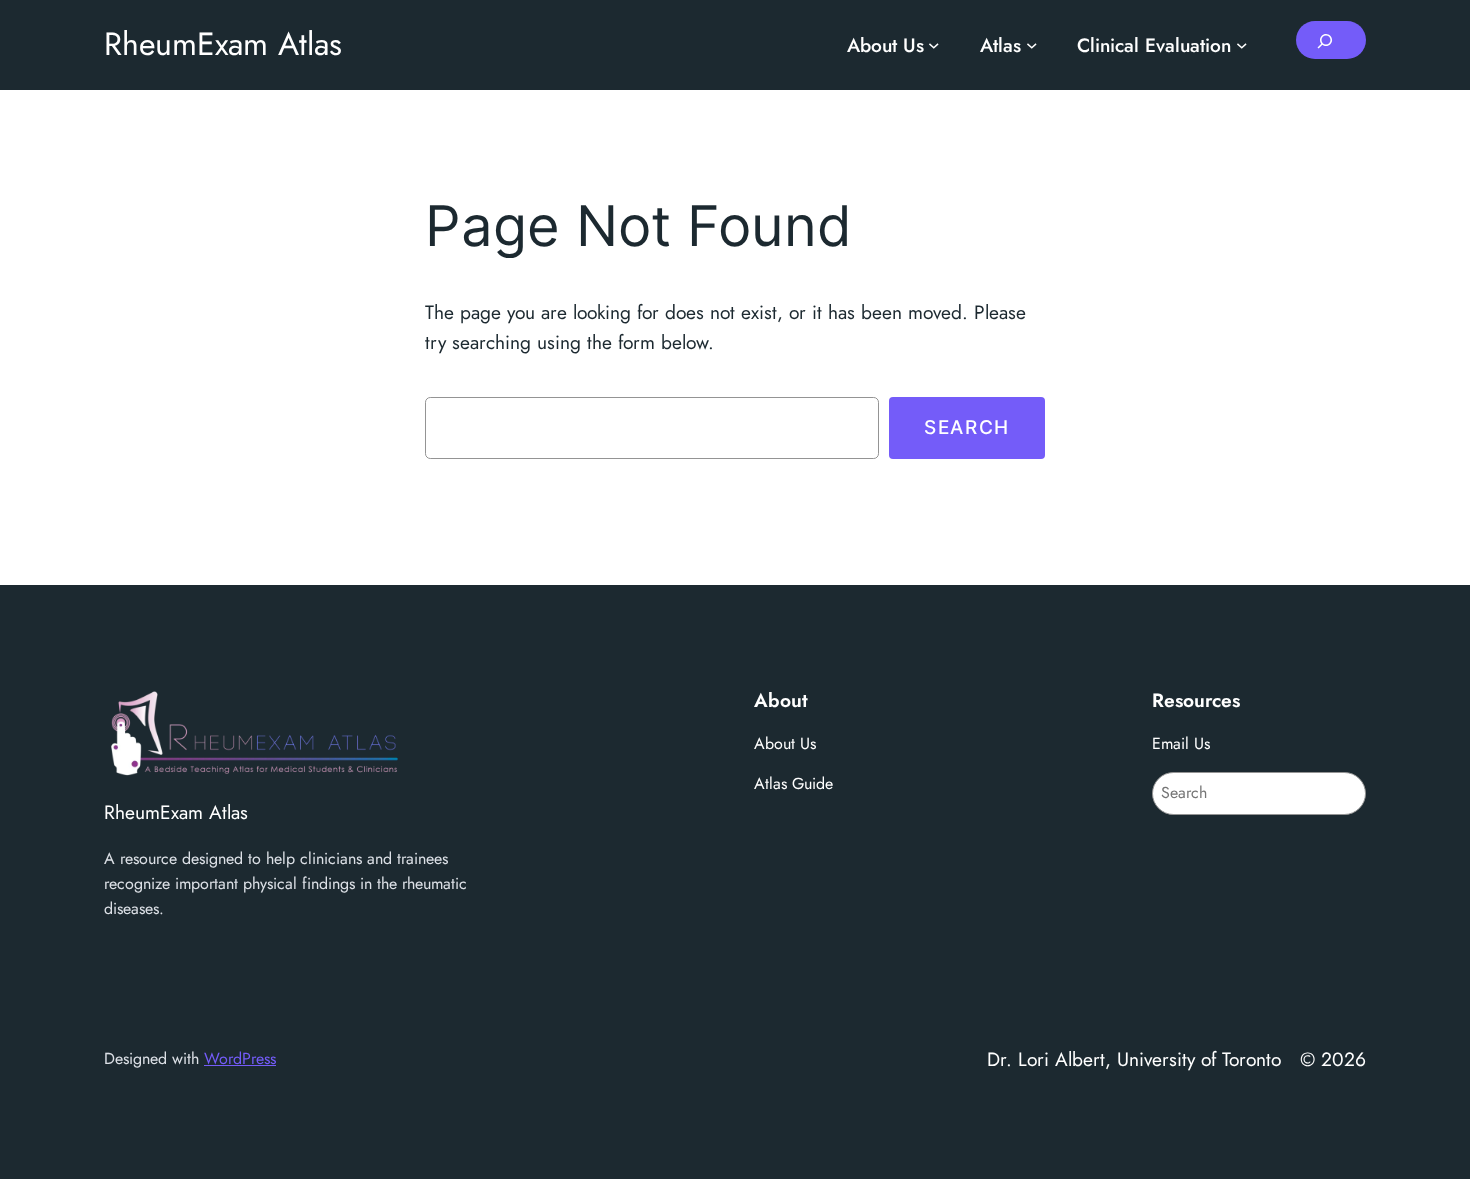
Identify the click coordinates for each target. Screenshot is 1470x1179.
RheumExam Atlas (223, 44)
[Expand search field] (1331, 40)
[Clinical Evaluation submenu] (1242, 45)
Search (967, 427)
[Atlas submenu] (1032, 45)
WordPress (240, 1058)
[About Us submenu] (934, 45)
